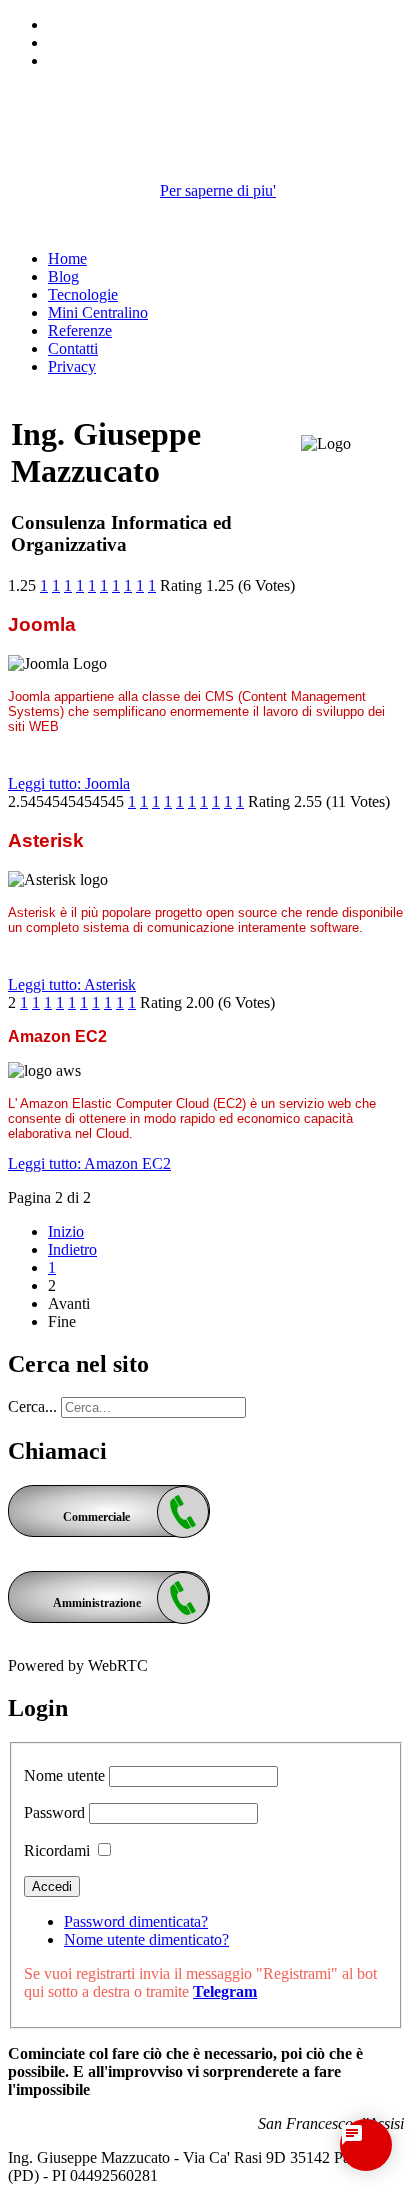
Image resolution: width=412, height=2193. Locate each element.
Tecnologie (83, 294)
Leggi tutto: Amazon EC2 (89, 1163)
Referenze (80, 330)
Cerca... (32, 1406)
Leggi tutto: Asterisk (72, 984)
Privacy (72, 366)
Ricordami (57, 1850)
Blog (63, 276)
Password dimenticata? (136, 1921)
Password (54, 1812)
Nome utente (64, 1775)
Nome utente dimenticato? (146, 1939)
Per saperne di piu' (218, 190)
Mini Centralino (98, 312)
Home (67, 258)
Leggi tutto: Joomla (69, 783)
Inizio (66, 1231)
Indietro (72, 1249)
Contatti (73, 348)
